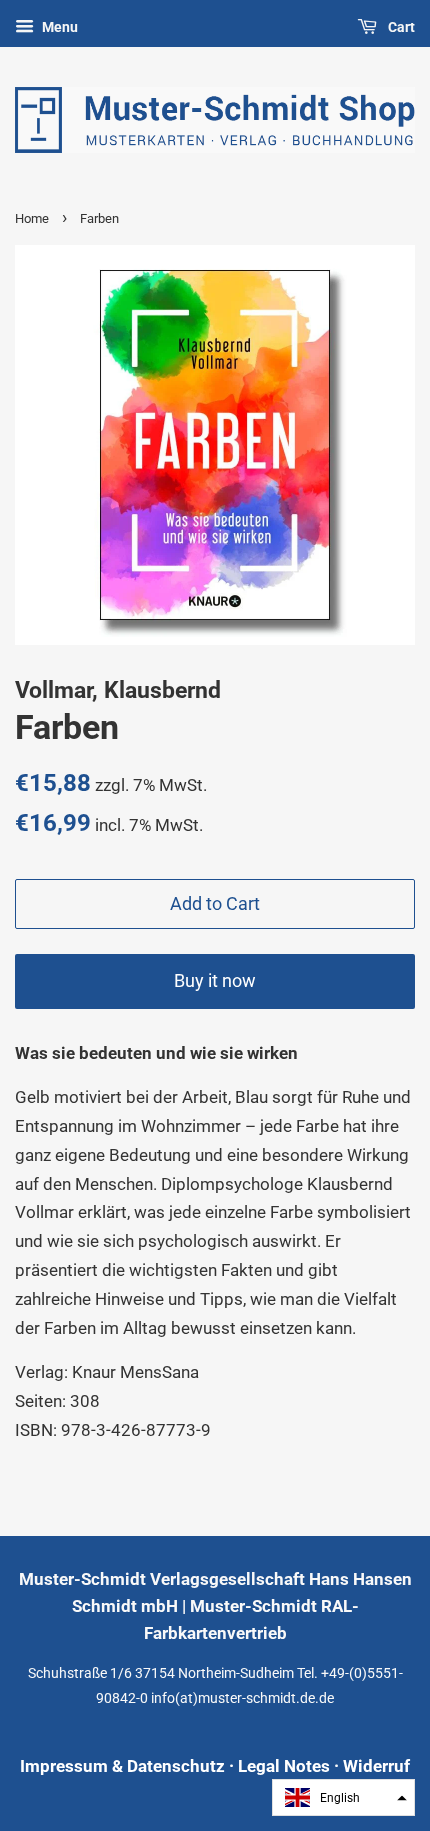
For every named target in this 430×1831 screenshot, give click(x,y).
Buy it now (215, 980)
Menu (58, 27)
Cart (400, 27)
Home (32, 218)
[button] (343, 1797)
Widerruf (376, 1766)
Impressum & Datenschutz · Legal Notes (175, 1766)
